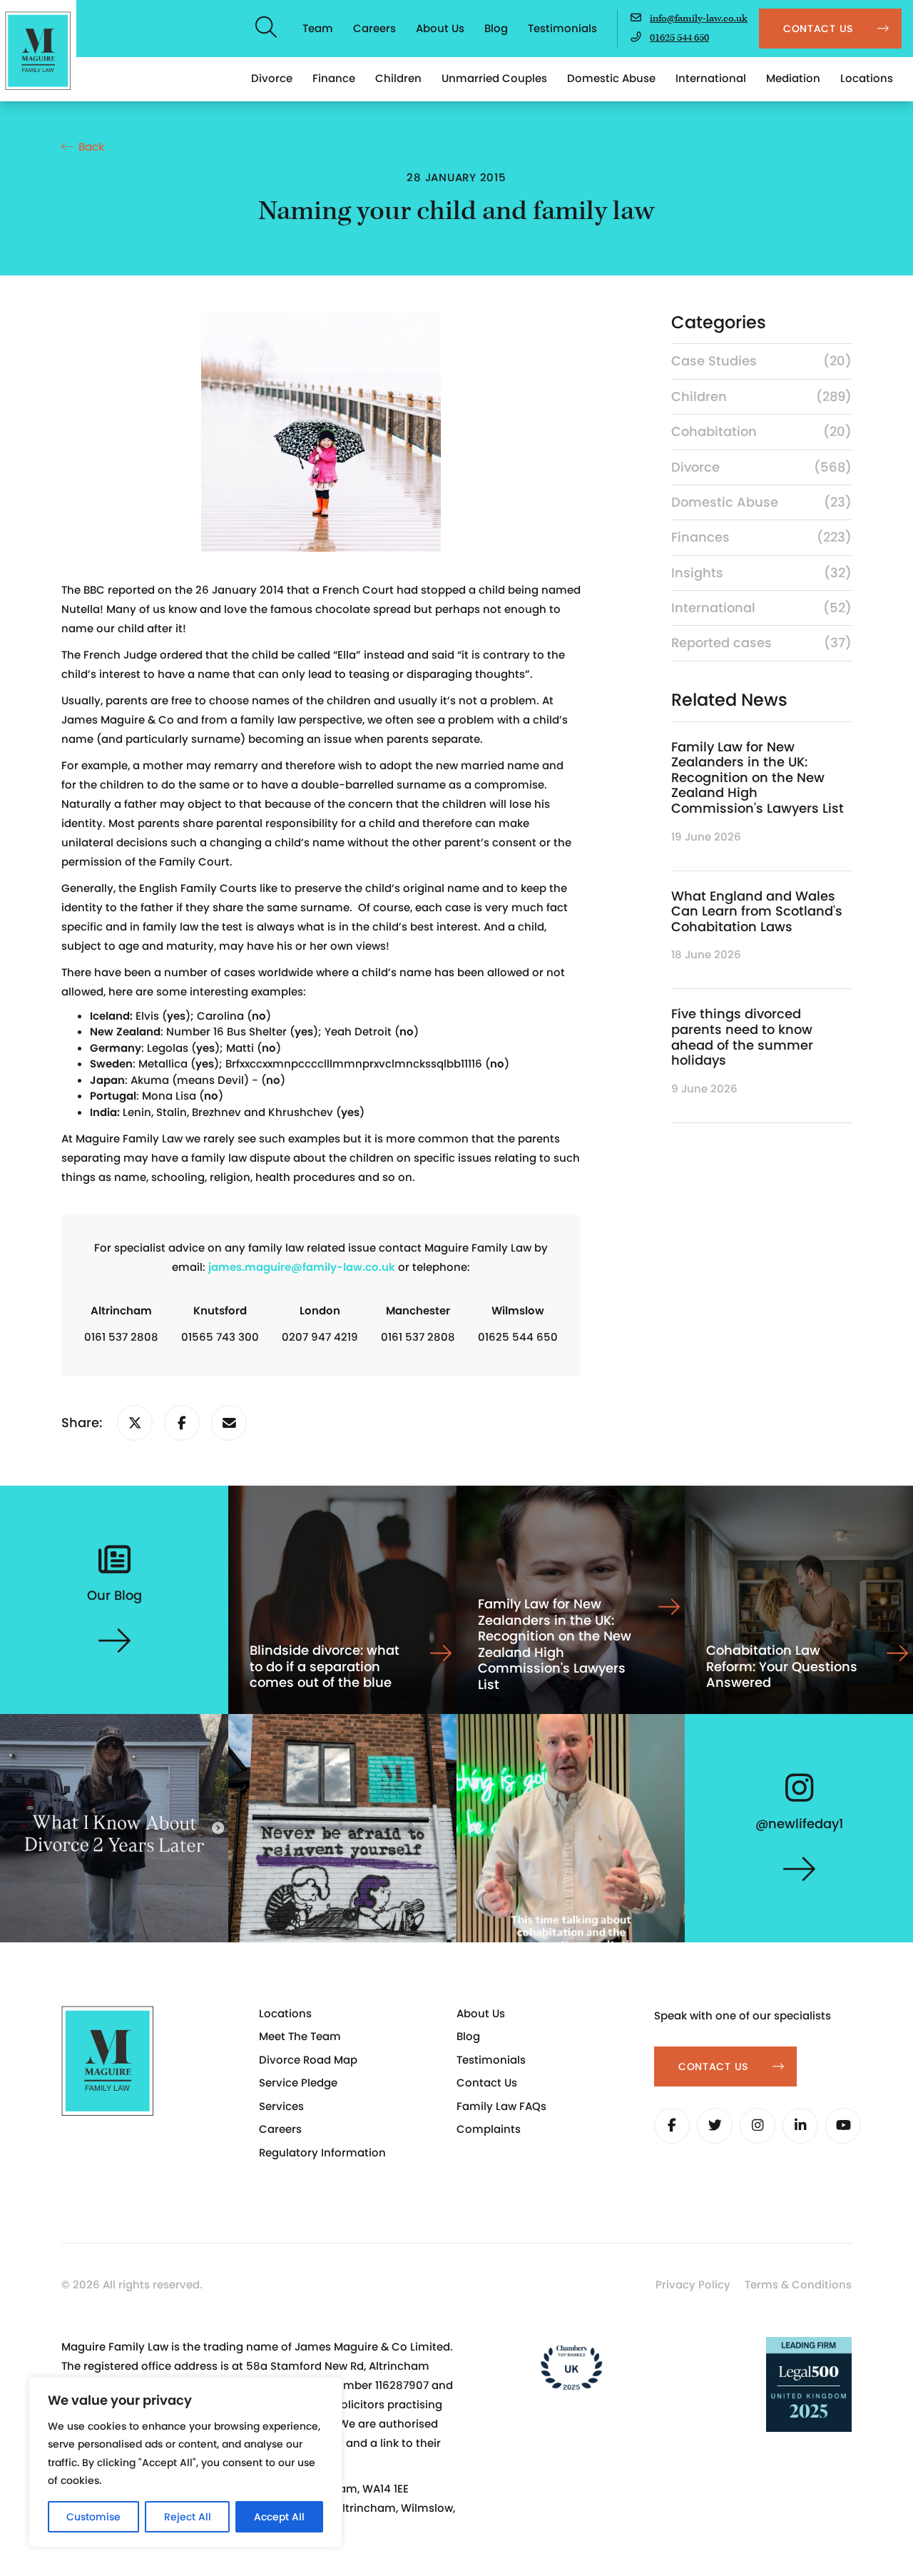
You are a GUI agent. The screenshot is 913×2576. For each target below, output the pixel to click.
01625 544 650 (679, 38)
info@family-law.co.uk (699, 19)
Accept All (279, 2517)
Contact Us (487, 2083)
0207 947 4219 (320, 1337)
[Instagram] (758, 2126)
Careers (374, 28)
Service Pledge (298, 2083)
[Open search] (267, 29)
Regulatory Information (322, 2152)
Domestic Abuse (611, 78)
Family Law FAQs (501, 2106)
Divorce (272, 78)
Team (318, 28)
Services (281, 2106)
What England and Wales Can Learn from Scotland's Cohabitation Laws (757, 911)
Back (91, 147)
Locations (867, 78)
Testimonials (562, 28)
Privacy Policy (693, 2285)
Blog (496, 28)
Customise (93, 2517)
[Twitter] (715, 2126)
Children (398, 78)
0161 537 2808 (121, 1337)
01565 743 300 (220, 1337)
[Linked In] (800, 2126)
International (711, 78)
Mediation (793, 78)
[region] (185, 2462)
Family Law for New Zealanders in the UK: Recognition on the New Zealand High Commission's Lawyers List (758, 777)
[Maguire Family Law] (38, 51)
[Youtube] (843, 2126)
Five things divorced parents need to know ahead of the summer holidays (742, 1037)
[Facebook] (672, 2126)
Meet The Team (300, 2036)
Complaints (489, 2129)
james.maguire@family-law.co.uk (302, 1267)
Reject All (188, 2517)
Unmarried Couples (494, 78)
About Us (440, 28)
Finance (334, 78)
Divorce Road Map (308, 2060)
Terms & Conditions (798, 2285)
